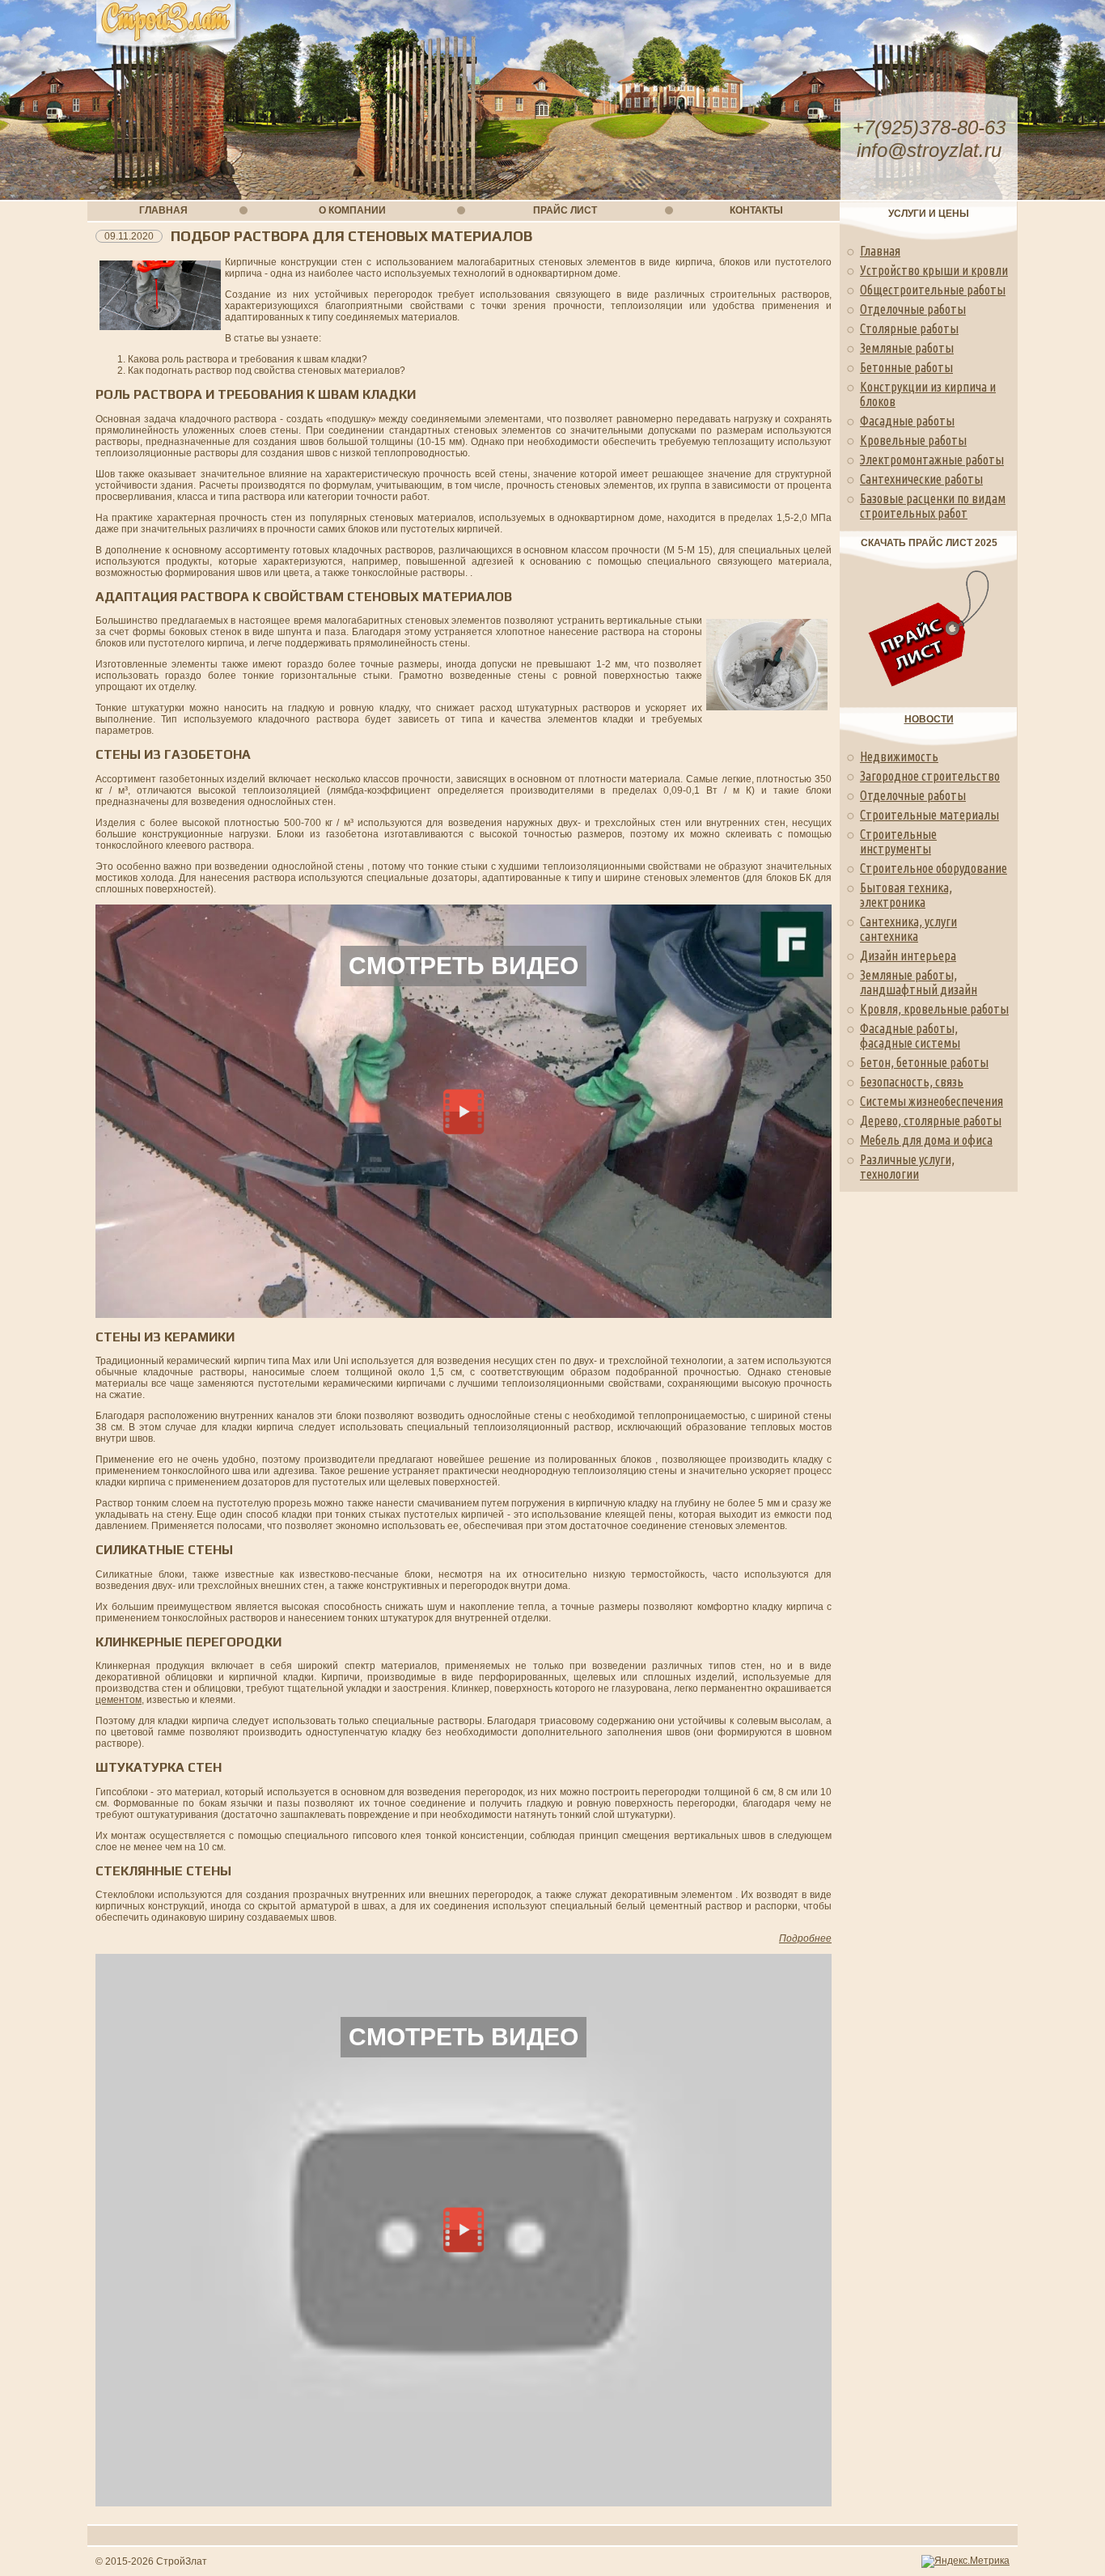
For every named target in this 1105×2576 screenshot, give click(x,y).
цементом (119, 1700)
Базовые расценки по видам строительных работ (933, 506)
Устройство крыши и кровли (934, 270)
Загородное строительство (930, 776)
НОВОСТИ (929, 719)
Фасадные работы (907, 421)
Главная (880, 251)
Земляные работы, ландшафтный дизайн (919, 982)
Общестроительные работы (933, 290)
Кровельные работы (913, 440)
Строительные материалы (929, 815)
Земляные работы (907, 348)
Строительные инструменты (898, 841)
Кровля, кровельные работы (934, 1009)
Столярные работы (909, 328)
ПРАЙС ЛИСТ (565, 210)
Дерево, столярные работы (931, 1121)
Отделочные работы (913, 309)
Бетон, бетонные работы (924, 1062)
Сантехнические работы (921, 479)
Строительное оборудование (934, 868)
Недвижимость (899, 756)
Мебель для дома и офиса (926, 1140)
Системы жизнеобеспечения (931, 1101)
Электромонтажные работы (932, 460)
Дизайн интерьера (908, 955)
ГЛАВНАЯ (163, 210)
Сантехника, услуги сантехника (908, 929)
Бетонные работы (906, 367)
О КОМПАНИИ (352, 210)
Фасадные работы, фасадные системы (910, 1036)
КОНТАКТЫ (756, 210)
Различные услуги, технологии (907, 1167)
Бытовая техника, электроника (906, 895)
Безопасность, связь (912, 1082)
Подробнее (805, 1938)
